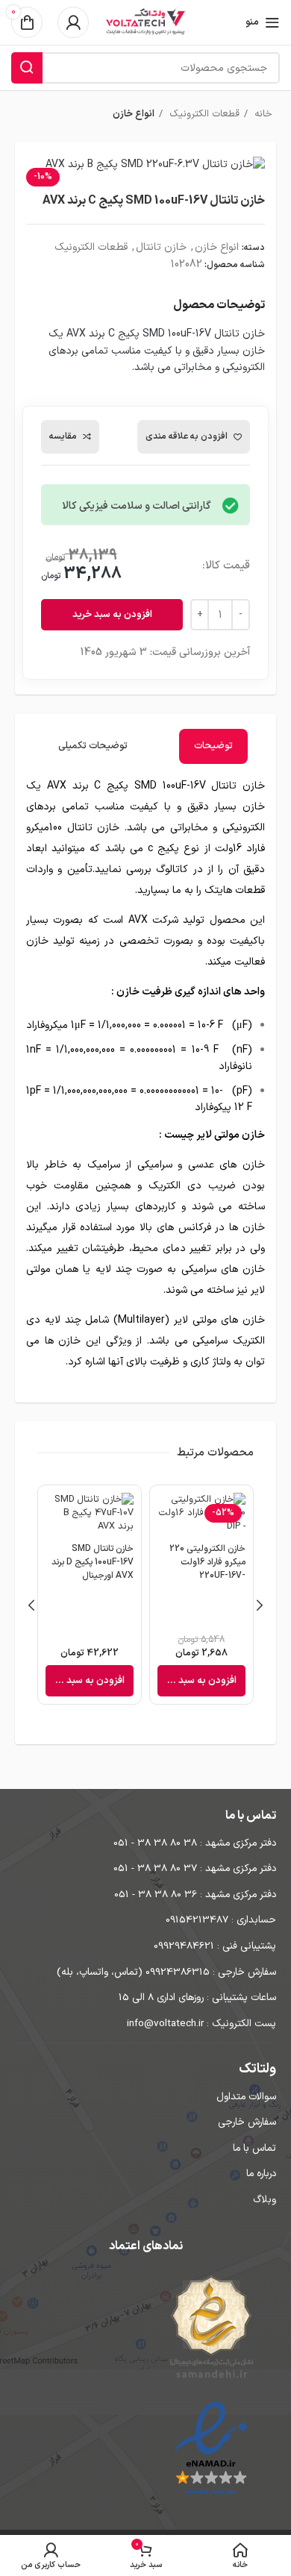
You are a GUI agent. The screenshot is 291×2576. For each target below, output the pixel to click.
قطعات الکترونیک (203, 114)
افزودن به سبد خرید (112, 615)
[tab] (213, 746)
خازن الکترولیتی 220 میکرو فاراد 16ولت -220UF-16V (207, 1562)
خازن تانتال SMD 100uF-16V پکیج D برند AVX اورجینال (93, 1562)
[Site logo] (145, 22)
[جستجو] (27, 68)
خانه (262, 114)
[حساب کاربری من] (73, 22)
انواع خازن (134, 114)
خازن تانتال (161, 247)
